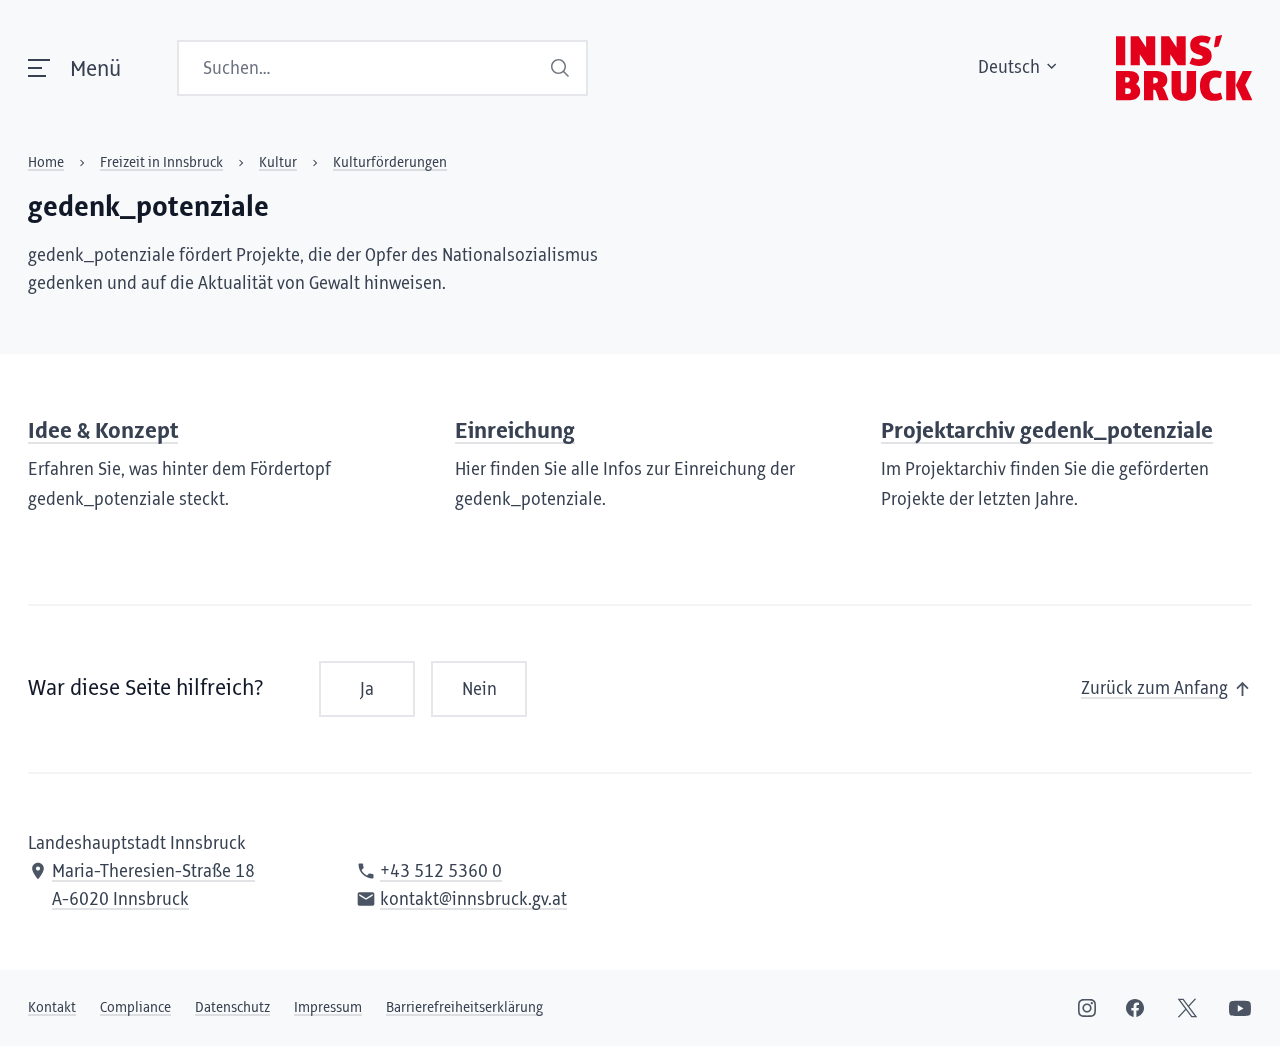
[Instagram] (1087, 1008)
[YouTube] (1240, 1008)
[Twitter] (1187, 1008)
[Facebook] (1135, 1008)
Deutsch (1009, 68)
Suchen (562, 68)
